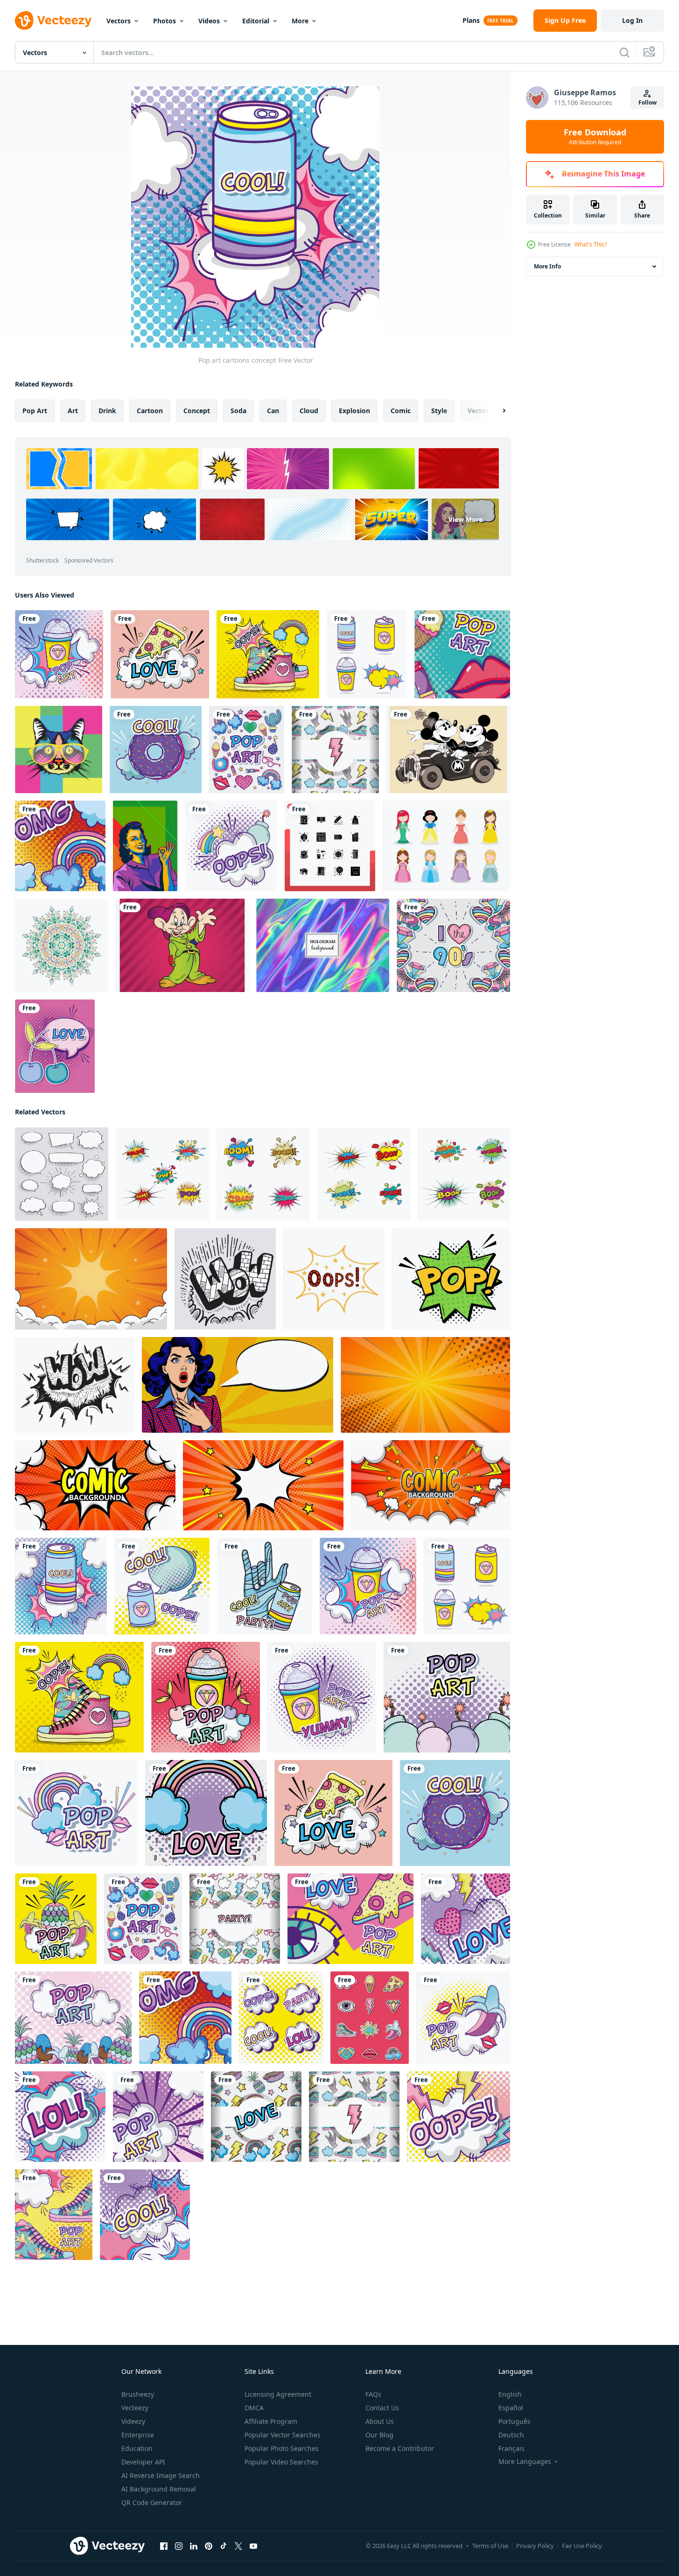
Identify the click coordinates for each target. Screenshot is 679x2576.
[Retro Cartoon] (448, 750)
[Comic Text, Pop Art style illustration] (162, 1174)
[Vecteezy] (53, 21)
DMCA (254, 2408)
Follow (647, 102)
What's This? (591, 244)
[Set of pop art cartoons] (367, 654)
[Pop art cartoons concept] (59, 654)
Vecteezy (135, 2408)
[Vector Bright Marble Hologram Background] (323, 945)
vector (478, 411)
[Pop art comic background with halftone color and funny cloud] (91, 1279)
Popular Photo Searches (282, 2448)
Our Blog (379, 2435)
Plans (471, 20)
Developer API (143, 2462)
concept (197, 411)
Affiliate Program (271, 2421)
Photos (164, 21)
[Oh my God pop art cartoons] (60, 846)
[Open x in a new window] (238, 2546)
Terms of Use (490, 2546)
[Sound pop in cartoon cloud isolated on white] (451, 1279)
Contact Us (382, 2408)
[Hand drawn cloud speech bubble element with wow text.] (225, 1279)
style (439, 411)
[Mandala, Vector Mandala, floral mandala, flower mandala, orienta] (62, 945)
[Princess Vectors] (446, 846)
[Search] (624, 52)
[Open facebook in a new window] (164, 2546)
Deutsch (511, 2435)
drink (107, 411)
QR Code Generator (152, 2502)
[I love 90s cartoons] (453, 945)
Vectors (119, 21)
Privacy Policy (535, 2546)
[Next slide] (496, 411)
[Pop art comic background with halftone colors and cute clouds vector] (425, 1385)
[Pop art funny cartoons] (156, 750)
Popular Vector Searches (283, 2435)
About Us (380, 2421)
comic (401, 411)
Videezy (133, 2421)
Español (511, 2408)
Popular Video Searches (281, 2462)
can (273, 411)
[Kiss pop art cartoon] (462, 654)
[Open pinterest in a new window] (209, 2546)
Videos (209, 21)
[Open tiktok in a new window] (224, 2546)
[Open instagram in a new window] (179, 2546)
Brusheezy (138, 2394)
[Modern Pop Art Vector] (145, 846)
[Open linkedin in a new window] (194, 2546)
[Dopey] (182, 945)
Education (137, 2448)
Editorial (256, 21)
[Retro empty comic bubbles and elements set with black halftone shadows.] (62, 1174)
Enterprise (138, 2435)
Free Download (595, 137)
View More (465, 519)
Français (511, 2448)
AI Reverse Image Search (161, 2475)
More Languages (525, 2462)
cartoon (150, 411)
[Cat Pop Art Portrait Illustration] (59, 750)
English (510, 2394)
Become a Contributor (400, 2448)
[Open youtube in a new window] (253, 2546)
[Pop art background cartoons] (335, 750)
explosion (354, 411)
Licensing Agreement (278, 2394)
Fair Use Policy (582, 2546)
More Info (547, 266)
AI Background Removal (159, 2489)
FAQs (373, 2394)
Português (514, 2421)
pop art (35, 411)
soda (238, 411)
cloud (309, 411)
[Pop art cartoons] (268, 654)
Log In (632, 20)
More (300, 21)
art (73, 411)
